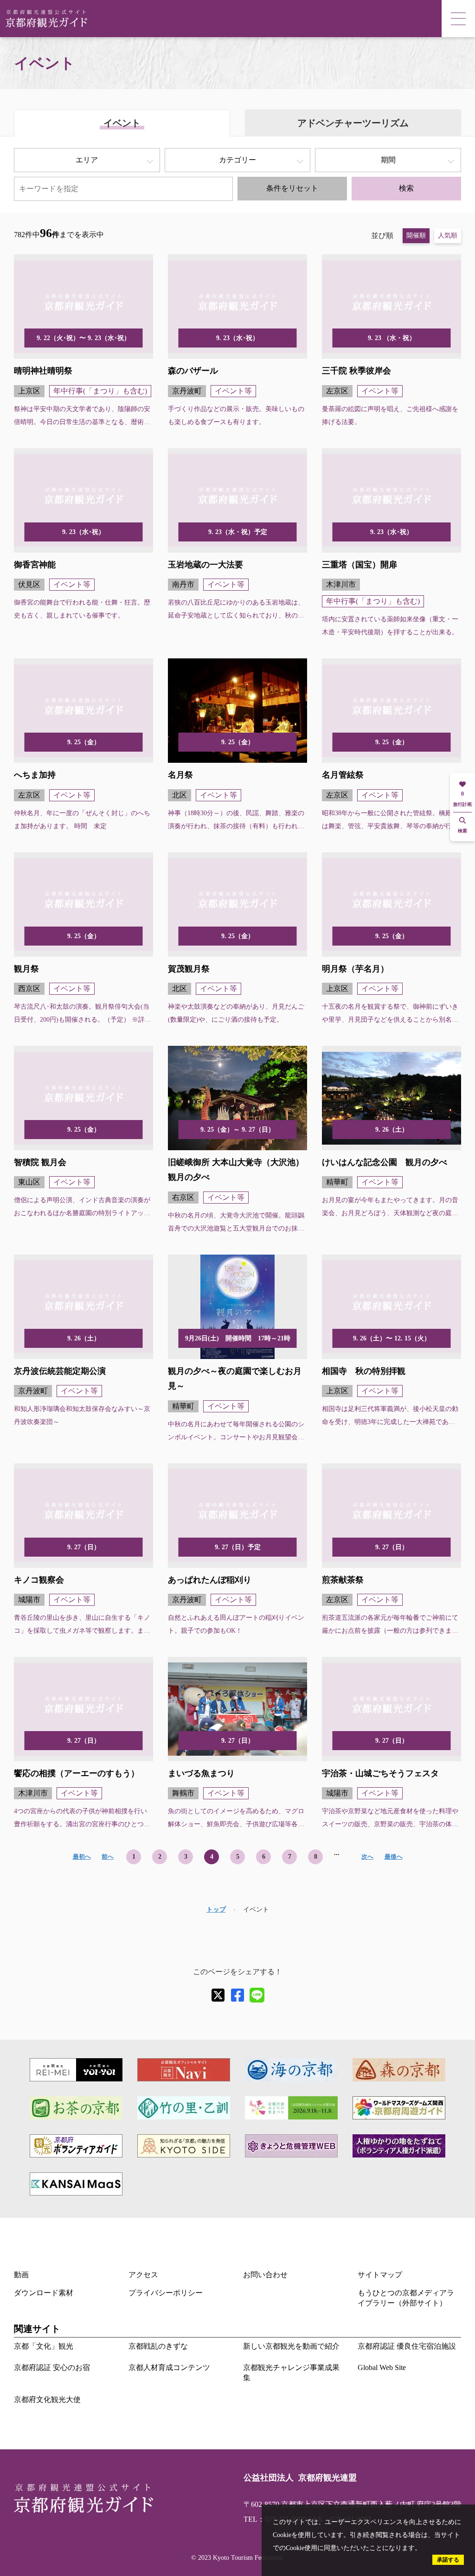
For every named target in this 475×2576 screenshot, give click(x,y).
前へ (108, 1857)
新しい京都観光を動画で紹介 (291, 2346)
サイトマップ (380, 2275)
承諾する (448, 2560)
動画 (21, 2275)
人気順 (448, 235)
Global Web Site (382, 2367)
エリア (87, 160)
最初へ (82, 1857)
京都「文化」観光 (44, 2346)
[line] (257, 1995)
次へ (367, 1857)
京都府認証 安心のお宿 (52, 2367)
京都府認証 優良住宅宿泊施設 (407, 2346)
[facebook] (237, 1995)
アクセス (143, 2275)
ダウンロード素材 (44, 2293)
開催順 (416, 235)
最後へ (394, 1857)
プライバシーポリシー (166, 2293)
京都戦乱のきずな (158, 2346)
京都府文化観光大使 (47, 2399)
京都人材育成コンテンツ (169, 2367)
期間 (388, 160)
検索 (406, 188)
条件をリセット (292, 188)
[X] (218, 1995)
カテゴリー (237, 160)
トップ (216, 1909)
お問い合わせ (265, 2275)
